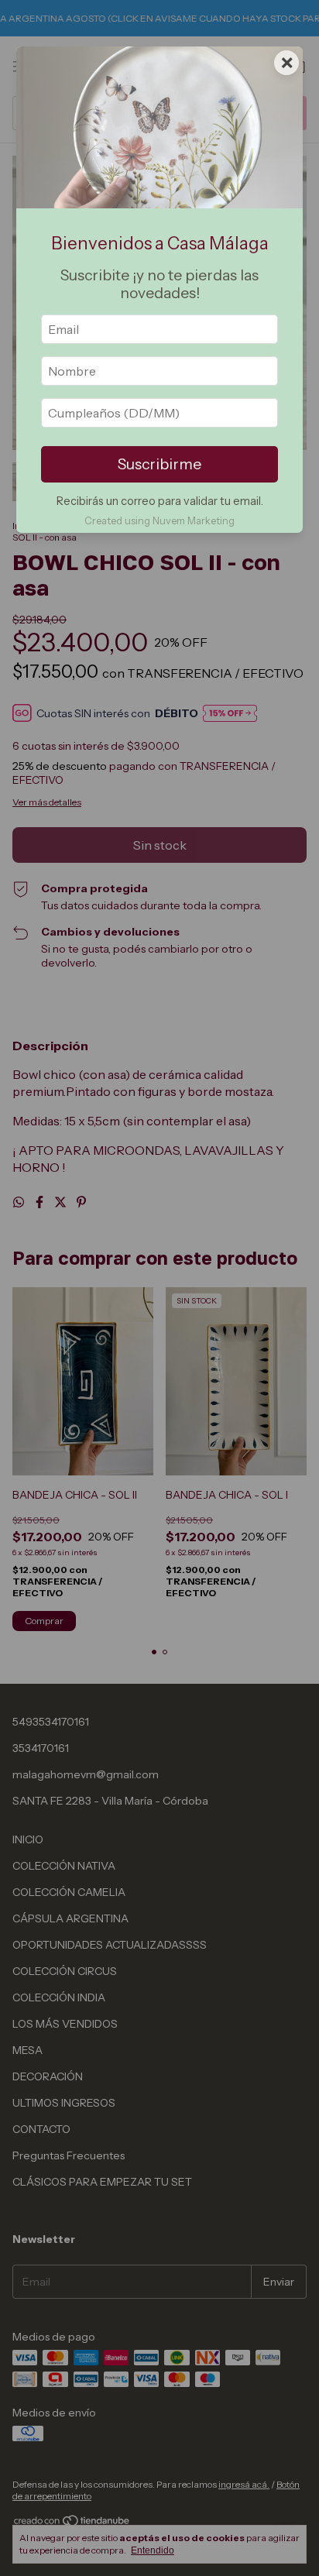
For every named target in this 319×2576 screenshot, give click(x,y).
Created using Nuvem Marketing (159, 521)
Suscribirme (159, 464)
